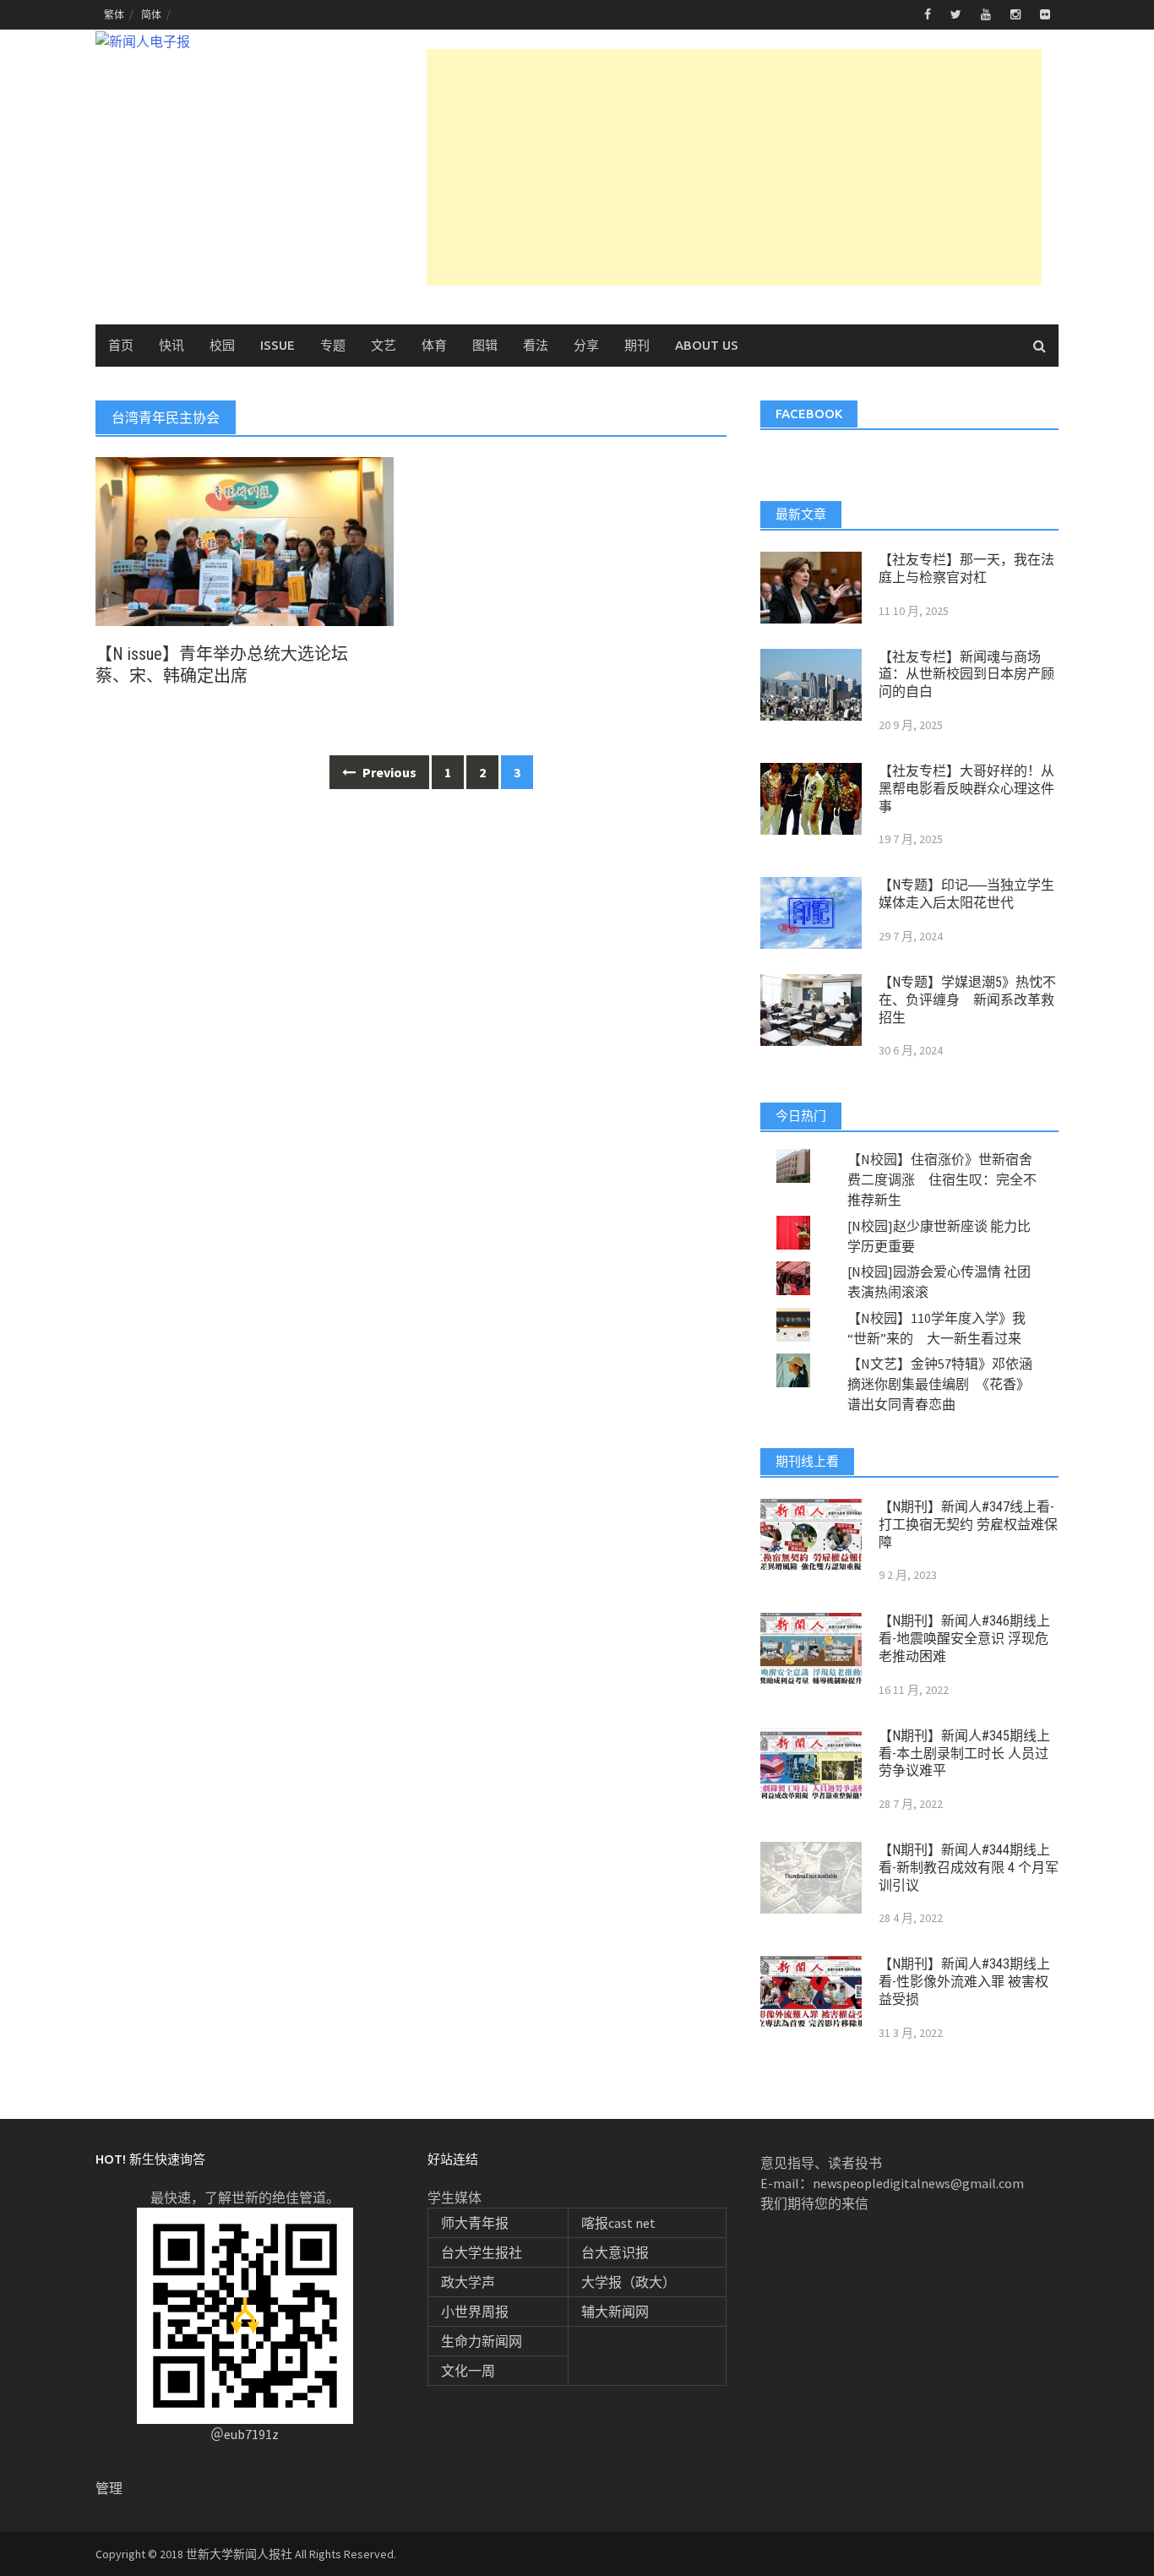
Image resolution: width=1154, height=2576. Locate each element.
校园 (222, 345)
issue (278, 345)
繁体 (114, 15)
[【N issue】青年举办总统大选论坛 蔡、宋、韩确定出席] (245, 540)
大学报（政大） (629, 2282)
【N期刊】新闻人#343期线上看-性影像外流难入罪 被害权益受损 (964, 1982)
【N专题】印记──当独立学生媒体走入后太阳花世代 (966, 894)
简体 (151, 15)
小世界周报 (475, 2312)
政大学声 (468, 2282)
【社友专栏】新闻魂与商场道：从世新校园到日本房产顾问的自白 (966, 675)
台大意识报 (615, 2252)
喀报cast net (618, 2223)
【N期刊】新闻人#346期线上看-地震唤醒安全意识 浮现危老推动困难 (964, 1639)
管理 (109, 2488)
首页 (121, 345)
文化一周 (468, 2371)
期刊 (637, 345)
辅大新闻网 (615, 2312)
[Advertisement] (734, 167)
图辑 (485, 345)
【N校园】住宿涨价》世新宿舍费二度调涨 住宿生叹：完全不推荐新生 (942, 1179)
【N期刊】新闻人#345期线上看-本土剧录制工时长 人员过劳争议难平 (964, 1754)
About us (707, 345)
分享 (586, 345)
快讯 (171, 345)
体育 (434, 345)
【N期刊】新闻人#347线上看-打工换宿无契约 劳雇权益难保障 (968, 1525)
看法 (536, 345)
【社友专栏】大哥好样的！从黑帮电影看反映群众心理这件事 (966, 789)
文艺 (384, 345)
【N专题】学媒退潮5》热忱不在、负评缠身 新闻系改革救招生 (967, 1000)
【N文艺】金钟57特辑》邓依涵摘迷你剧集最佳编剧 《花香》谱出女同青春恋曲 (940, 1384)
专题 (333, 345)
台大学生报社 (482, 2252)
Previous (388, 772)
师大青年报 (475, 2223)
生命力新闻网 (482, 2341)
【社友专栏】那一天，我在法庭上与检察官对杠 (966, 569)
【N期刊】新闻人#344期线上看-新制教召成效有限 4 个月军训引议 (969, 1868)
